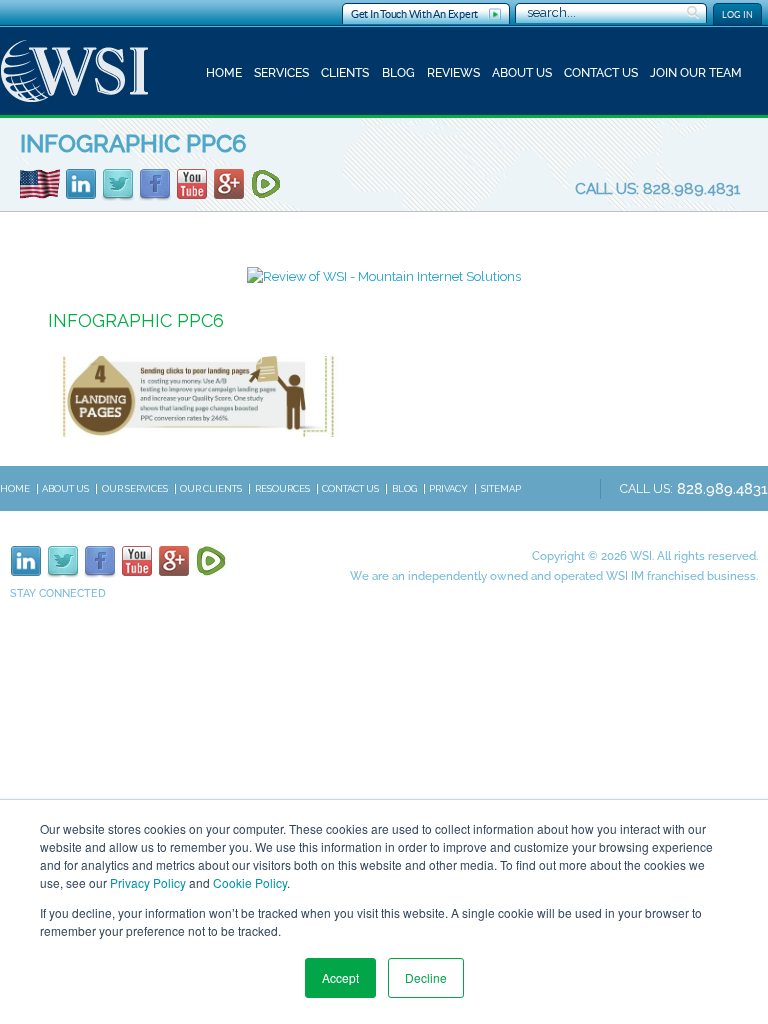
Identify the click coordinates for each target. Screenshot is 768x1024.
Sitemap (501, 488)
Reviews (453, 73)
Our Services (135, 488)
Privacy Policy (148, 882)
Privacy (448, 488)
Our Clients (211, 488)
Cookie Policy (250, 882)
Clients (345, 73)
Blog (398, 73)
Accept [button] (340, 977)
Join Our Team (696, 73)
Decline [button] (426, 977)
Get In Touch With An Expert (414, 14)
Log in (737, 14)
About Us (522, 73)
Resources (282, 488)
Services (281, 73)
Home (224, 73)
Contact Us (601, 73)
